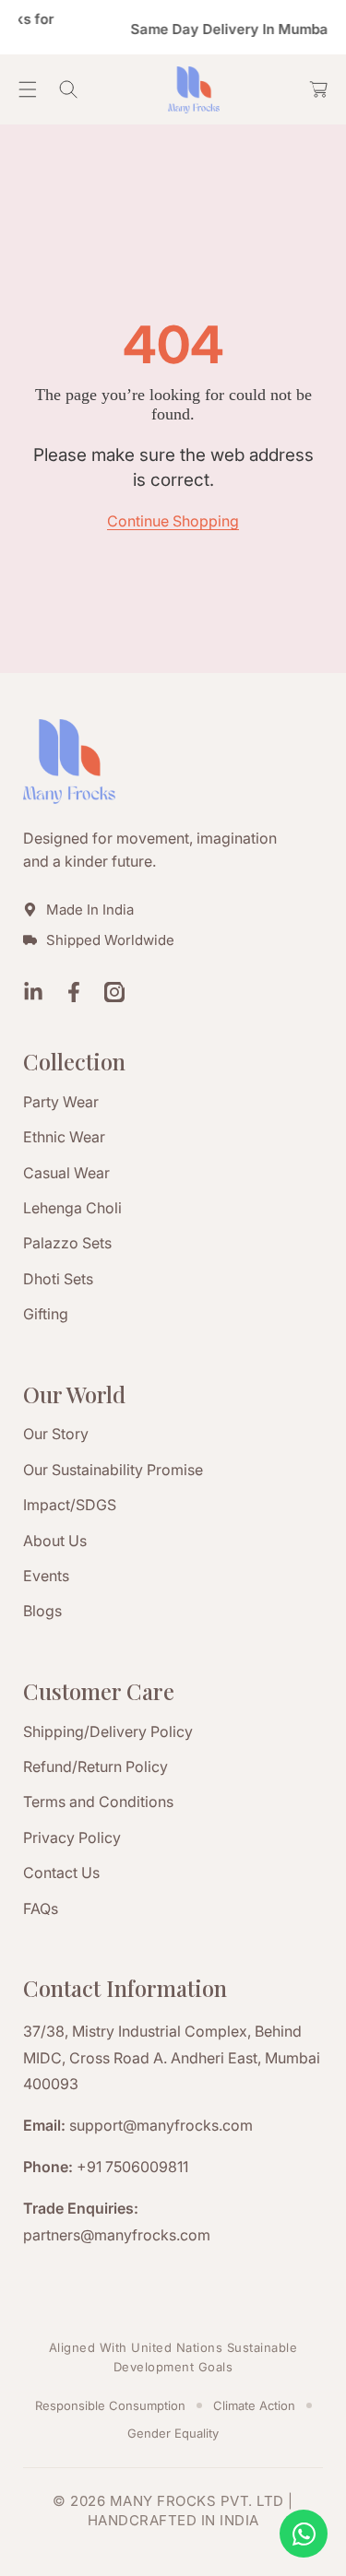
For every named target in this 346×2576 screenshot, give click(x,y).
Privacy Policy (72, 1837)
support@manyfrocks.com (161, 2125)
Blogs (42, 1611)
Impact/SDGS (70, 1505)
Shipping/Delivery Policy (108, 1731)
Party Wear (61, 1102)
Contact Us (61, 1873)
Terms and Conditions (98, 1802)
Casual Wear (66, 1173)
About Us (55, 1541)
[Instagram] (114, 994)
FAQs (41, 1908)
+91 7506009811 (132, 2167)
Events (46, 1576)
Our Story (56, 1434)
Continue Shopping (173, 521)
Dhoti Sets (58, 1279)
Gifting (46, 1314)
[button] (28, 89)
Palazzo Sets (67, 1243)
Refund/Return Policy (95, 1767)
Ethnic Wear (64, 1137)
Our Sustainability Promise (113, 1470)
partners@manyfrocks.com (117, 2235)
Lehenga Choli (72, 1208)
